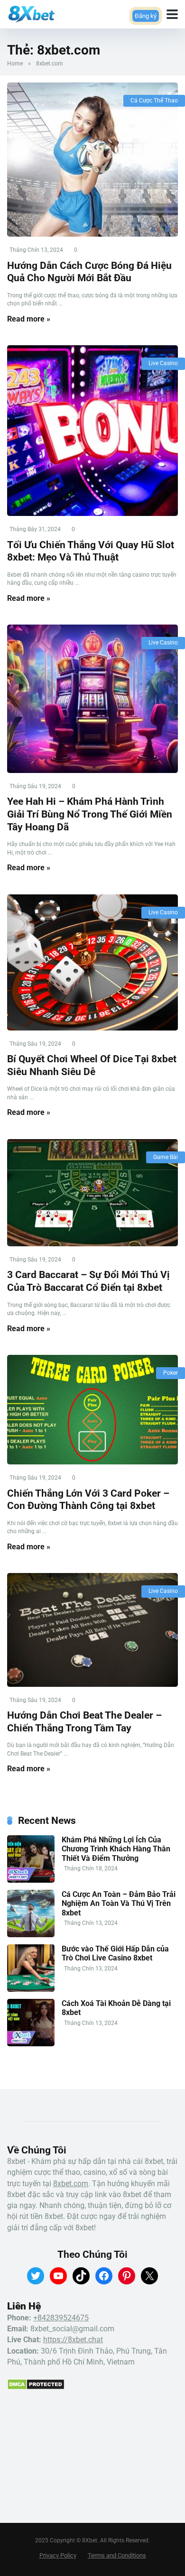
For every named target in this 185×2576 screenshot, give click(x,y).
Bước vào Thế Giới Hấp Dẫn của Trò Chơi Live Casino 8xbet (115, 1953)
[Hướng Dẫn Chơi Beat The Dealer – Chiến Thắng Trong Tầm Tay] (92, 1630)
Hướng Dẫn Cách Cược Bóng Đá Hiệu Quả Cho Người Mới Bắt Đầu (89, 272)
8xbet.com (71, 2184)
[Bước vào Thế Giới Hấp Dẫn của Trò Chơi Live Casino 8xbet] (31, 1989)
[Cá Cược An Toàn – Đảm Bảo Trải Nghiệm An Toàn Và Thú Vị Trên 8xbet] (31, 1935)
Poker (171, 1373)
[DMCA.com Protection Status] (36, 2387)
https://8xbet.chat (73, 2340)
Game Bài (166, 1157)
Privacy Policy (58, 2555)
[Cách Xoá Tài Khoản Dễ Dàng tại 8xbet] (31, 2044)
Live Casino (163, 363)
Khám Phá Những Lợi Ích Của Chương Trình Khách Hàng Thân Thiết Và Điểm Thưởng (116, 1849)
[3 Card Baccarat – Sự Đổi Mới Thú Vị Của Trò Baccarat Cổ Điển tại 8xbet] (92, 1193)
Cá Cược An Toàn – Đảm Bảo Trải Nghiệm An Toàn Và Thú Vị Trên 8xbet (119, 1903)
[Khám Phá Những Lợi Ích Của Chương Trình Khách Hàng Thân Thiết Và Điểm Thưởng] (31, 1880)
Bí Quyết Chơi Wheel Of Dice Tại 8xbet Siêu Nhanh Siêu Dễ (92, 1065)
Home (15, 64)
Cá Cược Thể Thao (154, 101)
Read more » (29, 319)
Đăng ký (136, 20)
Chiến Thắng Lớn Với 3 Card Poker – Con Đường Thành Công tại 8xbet (88, 1500)
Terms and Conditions (117, 2555)
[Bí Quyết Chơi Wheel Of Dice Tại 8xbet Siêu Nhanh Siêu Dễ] (92, 962)
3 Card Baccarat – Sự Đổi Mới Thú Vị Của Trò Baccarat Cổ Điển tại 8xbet (88, 1281)
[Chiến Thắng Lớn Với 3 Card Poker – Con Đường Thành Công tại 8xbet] (92, 1410)
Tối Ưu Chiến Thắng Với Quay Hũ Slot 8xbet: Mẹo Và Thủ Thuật (91, 551)
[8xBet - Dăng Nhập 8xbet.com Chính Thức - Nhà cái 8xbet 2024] (31, 13)
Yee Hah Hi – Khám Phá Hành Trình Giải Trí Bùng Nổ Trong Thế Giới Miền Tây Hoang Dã (90, 814)
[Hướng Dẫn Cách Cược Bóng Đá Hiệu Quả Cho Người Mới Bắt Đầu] (92, 160)
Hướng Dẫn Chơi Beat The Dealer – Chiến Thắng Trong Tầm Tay (84, 1721)
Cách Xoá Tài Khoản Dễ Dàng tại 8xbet (116, 2008)
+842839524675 (61, 2318)
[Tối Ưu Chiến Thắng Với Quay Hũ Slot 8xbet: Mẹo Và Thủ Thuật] (92, 431)
